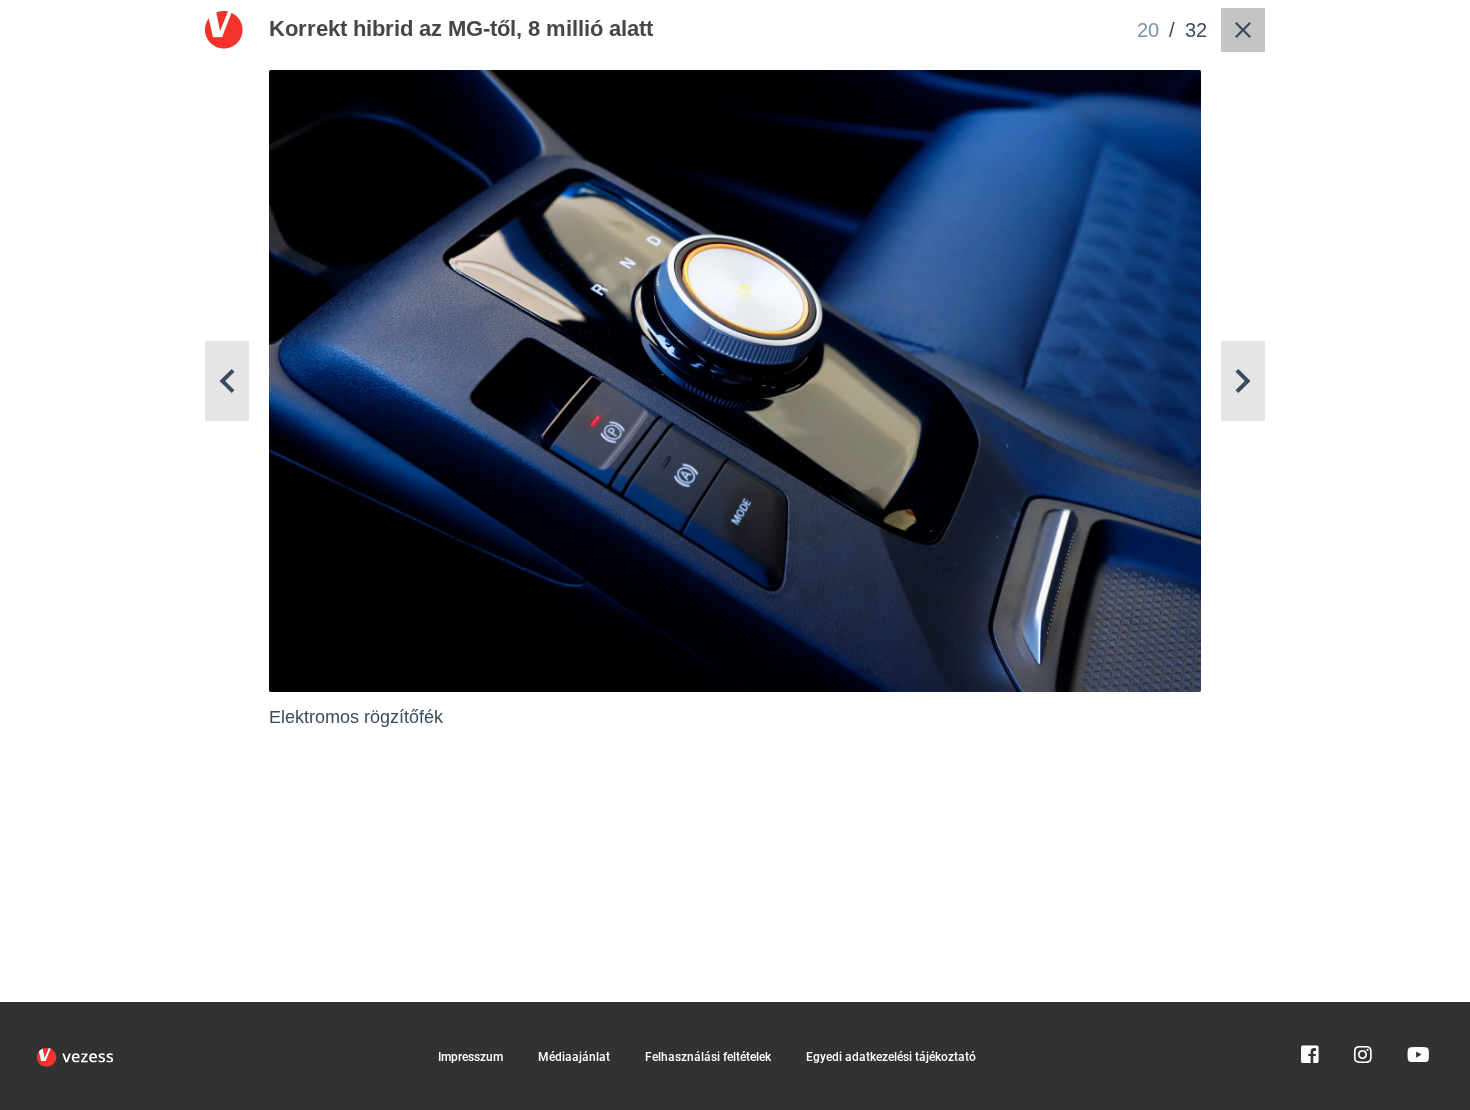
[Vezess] (75, 1057)
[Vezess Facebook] (1310, 1011)
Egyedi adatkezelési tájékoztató (891, 1057)
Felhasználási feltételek (708, 1057)
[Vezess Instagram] (1363, 1011)
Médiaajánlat (574, 1057)
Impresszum (470, 1057)
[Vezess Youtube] (1416, 1011)
